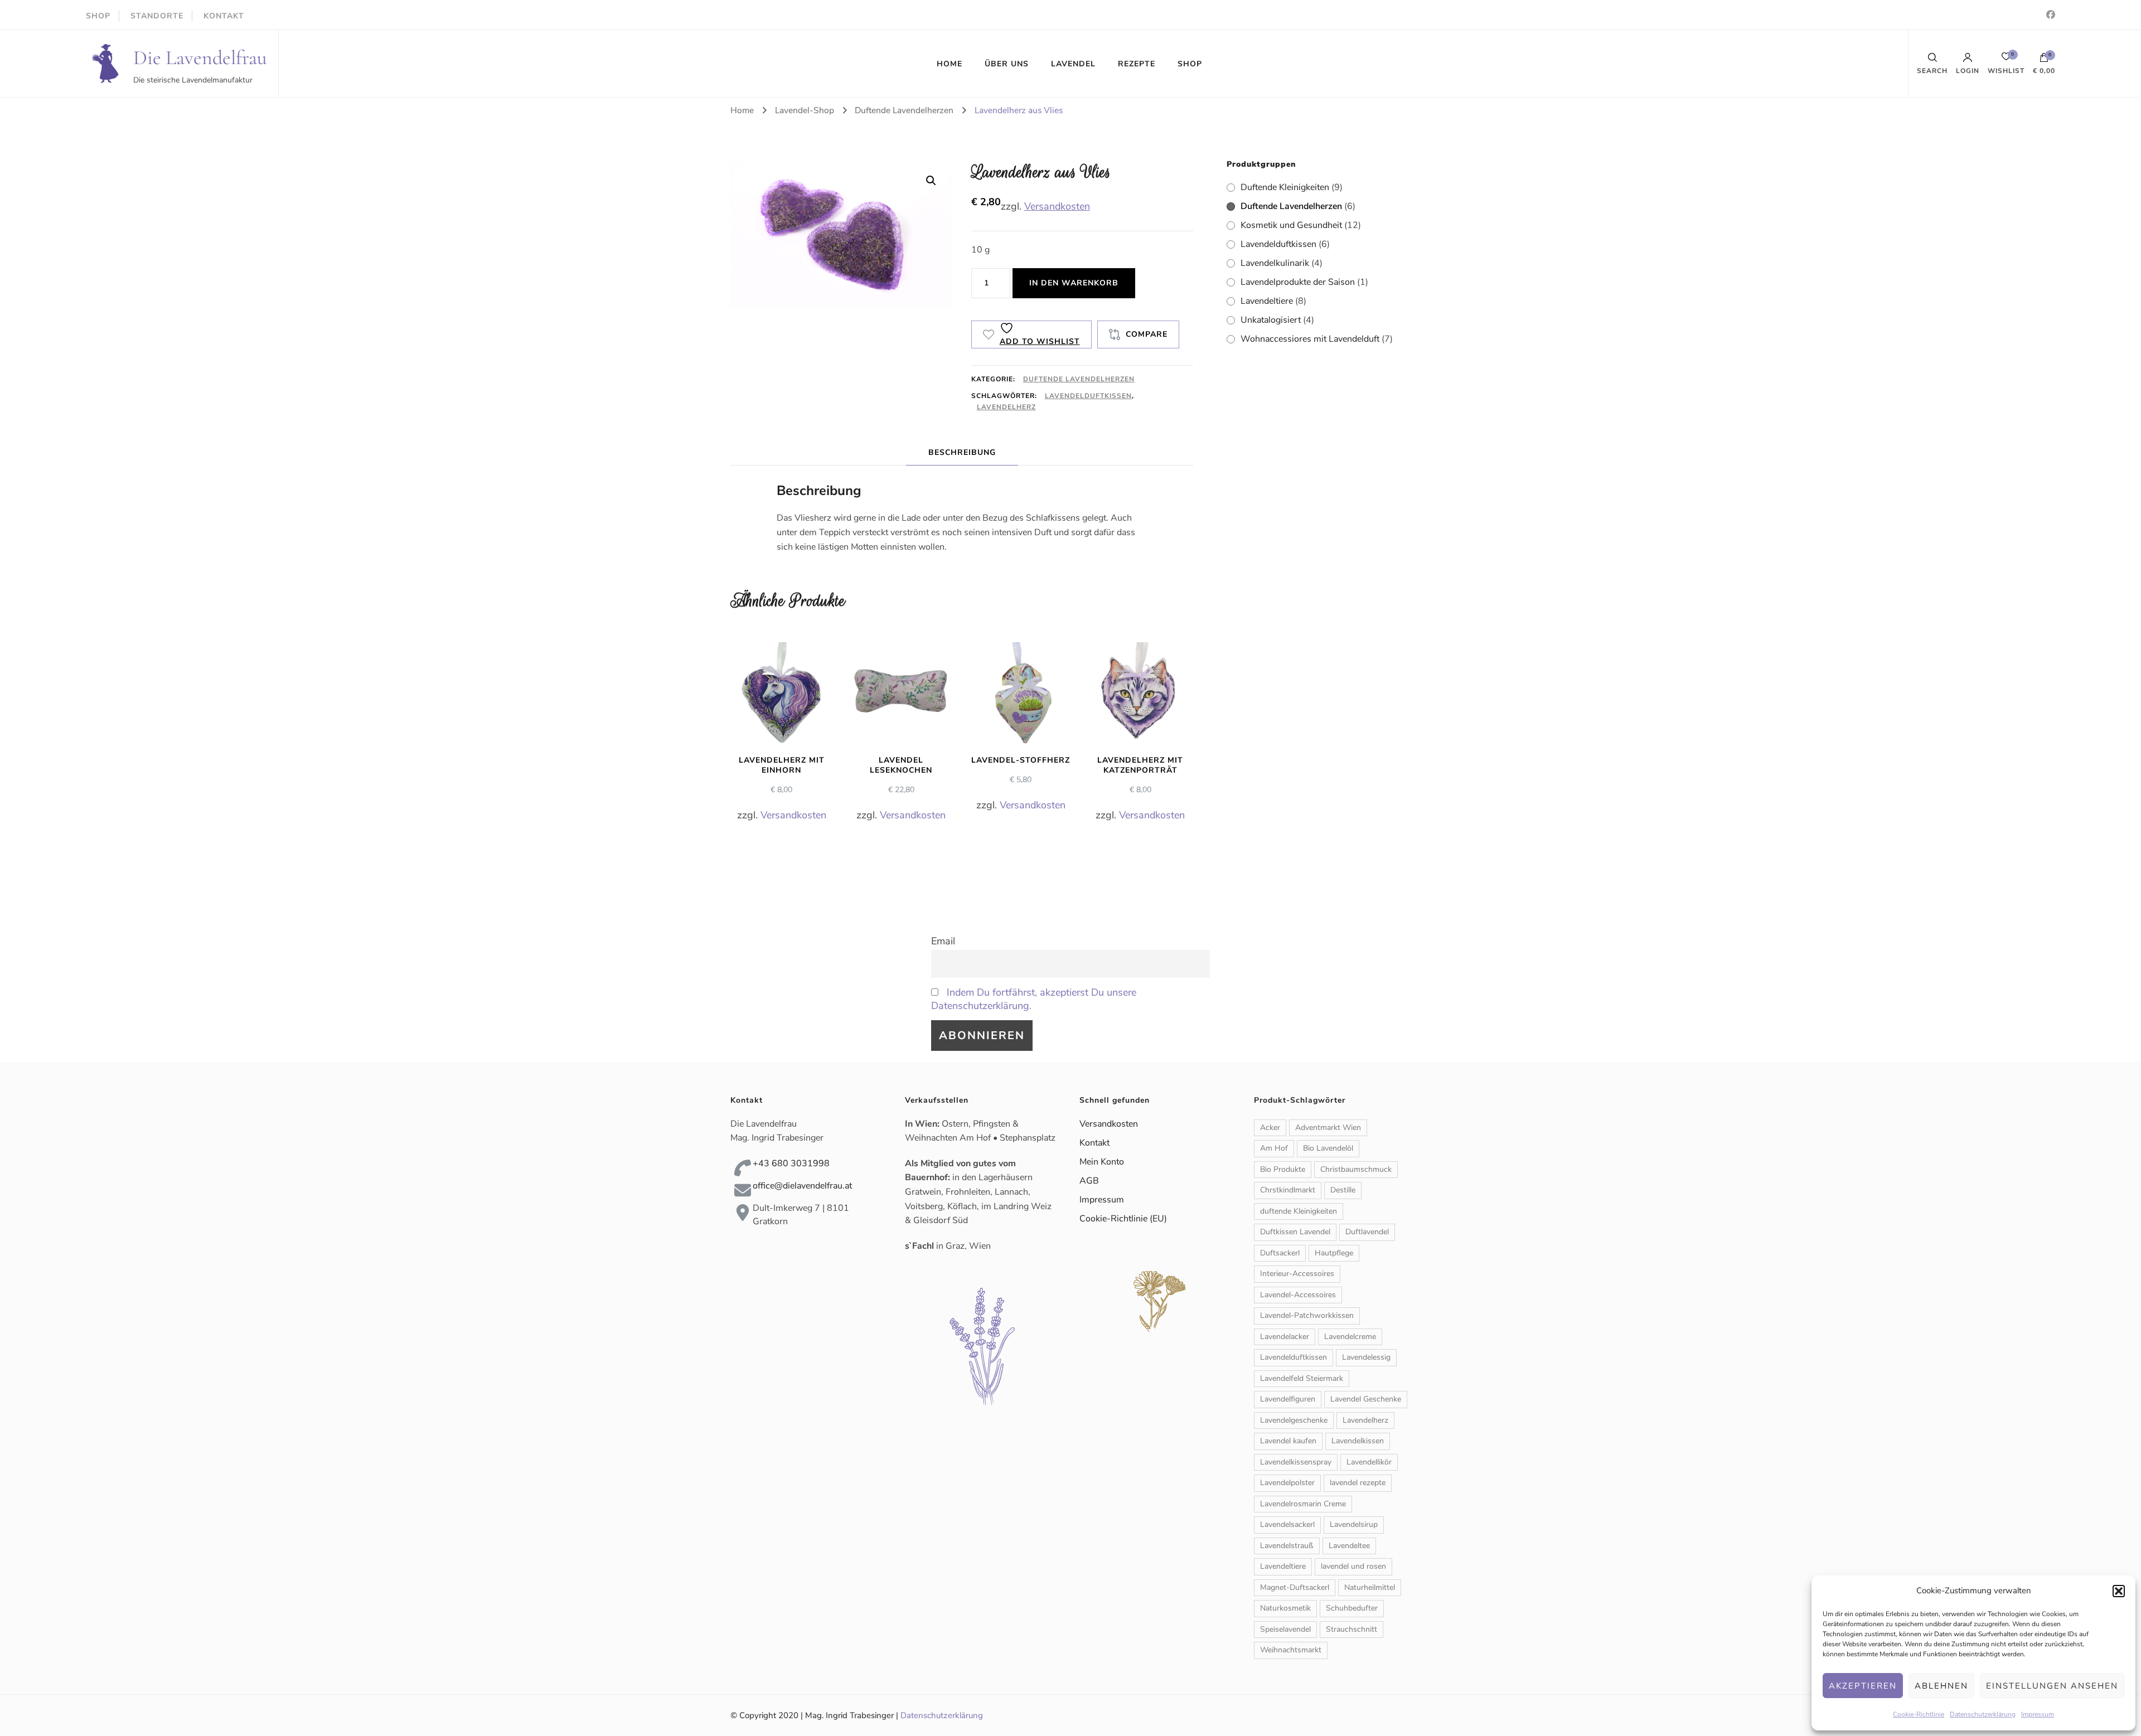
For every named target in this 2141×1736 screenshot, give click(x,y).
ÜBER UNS (1007, 64)
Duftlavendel (1367, 1232)
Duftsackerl (1280, 1253)
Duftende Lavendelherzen (1079, 379)
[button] (2119, 1591)
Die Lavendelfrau (200, 58)
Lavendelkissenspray (1296, 1462)
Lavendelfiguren (1288, 1399)
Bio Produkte (1283, 1169)
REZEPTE (1137, 64)
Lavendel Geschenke (1366, 1399)
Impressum (2038, 1714)
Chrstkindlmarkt (1288, 1190)
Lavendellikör (1369, 1462)
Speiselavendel (1285, 1629)
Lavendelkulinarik (1275, 263)
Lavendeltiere (1267, 301)
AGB (1089, 1181)
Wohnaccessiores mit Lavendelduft (1310, 339)
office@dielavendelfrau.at (802, 1186)
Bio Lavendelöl (1328, 1148)
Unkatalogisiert (1271, 320)
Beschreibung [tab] (962, 452)
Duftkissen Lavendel (1295, 1232)
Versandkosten (1057, 206)
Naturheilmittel (1370, 1587)
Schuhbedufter (1352, 1608)
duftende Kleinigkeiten (1299, 1211)
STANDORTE (157, 16)
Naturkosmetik (1285, 1608)
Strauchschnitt (1352, 1629)
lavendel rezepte (1358, 1483)
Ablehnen (1941, 1686)
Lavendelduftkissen (1088, 396)
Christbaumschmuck (1356, 1169)
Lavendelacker (1285, 1337)
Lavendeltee (1349, 1546)
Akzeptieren (1863, 1686)
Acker (1270, 1128)
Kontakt (1094, 1143)
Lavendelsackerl (1287, 1524)
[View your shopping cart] (2044, 60)
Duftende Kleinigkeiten (1285, 187)
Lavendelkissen (1358, 1441)
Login (1968, 70)
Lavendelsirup (1354, 1524)
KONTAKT (224, 16)
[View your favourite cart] (2006, 59)
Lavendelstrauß (1287, 1546)
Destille (1343, 1190)
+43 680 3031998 (791, 1163)
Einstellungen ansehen (2052, 1686)
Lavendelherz (1006, 407)
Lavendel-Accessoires (1298, 1295)
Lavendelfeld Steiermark (1302, 1378)
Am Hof (1274, 1148)
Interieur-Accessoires (1297, 1274)
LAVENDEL (1073, 64)
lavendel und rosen (1353, 1566)
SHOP (98, 16)
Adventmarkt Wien (1328, 1128)
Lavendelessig (1366, 1357)
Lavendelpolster (1287, 1483)
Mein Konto (1102, 1162)
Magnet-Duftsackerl (1295, 1587)
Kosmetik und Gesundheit (1291, 225)
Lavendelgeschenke (1294, 1420)
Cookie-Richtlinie (1919, 1714)
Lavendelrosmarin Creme (1303, 1504)
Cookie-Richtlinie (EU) (1123, 1219)
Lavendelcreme (1350, 1337)
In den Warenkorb (1074, 283)
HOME (950, 64)
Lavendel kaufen (1288, 1441)
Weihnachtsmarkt (1291, 1650)
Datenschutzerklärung (1983, 1714)
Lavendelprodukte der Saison (1298, 282)
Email (943, 941)
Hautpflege (1334, 1253)
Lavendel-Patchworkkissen (1307, 1315)
